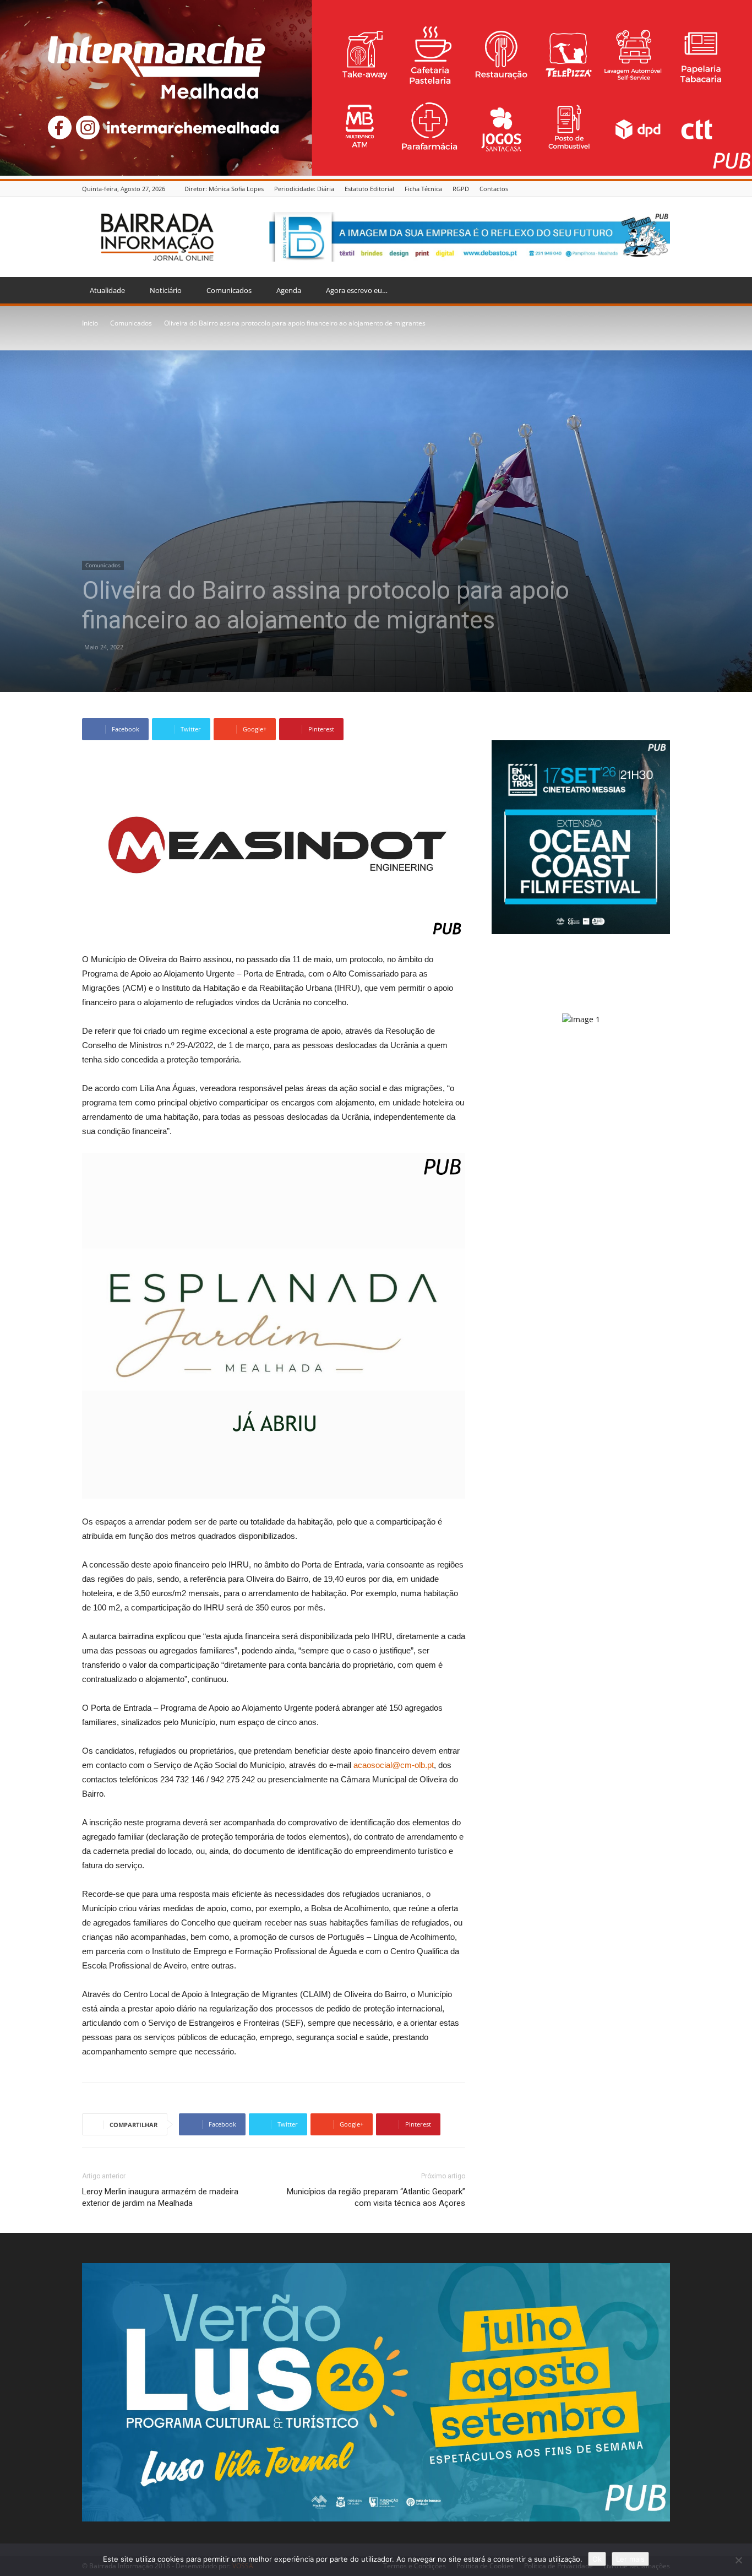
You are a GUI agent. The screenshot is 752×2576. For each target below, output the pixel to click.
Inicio (90, 323)
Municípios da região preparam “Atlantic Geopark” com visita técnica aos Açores (376, 2197)
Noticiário (166, 290)
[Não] (738, 2560)
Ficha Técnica (423, 189)
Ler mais (630, 2559)
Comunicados (229, 290)
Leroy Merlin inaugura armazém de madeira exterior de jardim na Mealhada (160, 2197)
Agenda (289, 290)
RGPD (461, 189)
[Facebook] (664, 189)
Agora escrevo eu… (357, 290)
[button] (657, 291)
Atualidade (107, 290)
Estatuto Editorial (369, 189)
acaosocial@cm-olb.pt (394, 1765)
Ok (597, 2559)
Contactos (494, 189)
